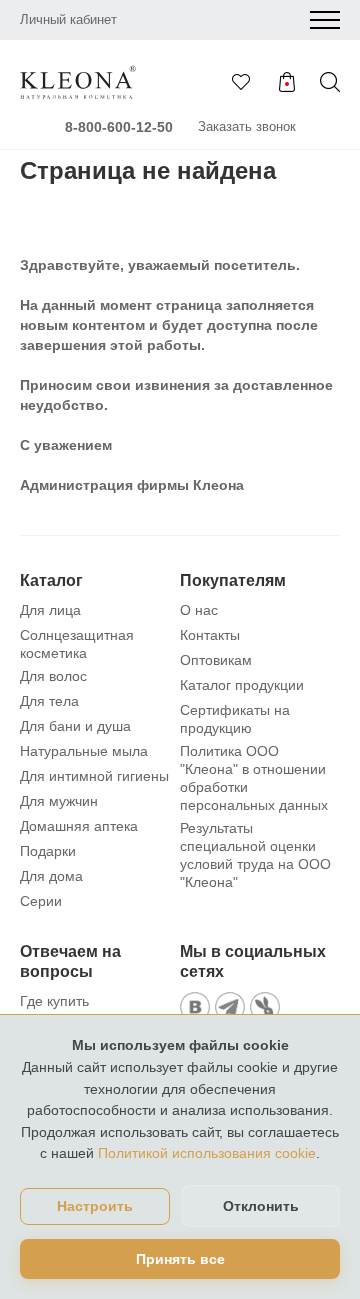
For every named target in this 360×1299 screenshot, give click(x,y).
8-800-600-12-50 (119, 127)
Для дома (51, 876)
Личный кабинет (68, 19)
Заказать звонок (247, 126)
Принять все (180, 1259)
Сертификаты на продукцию (235, 719)
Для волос (53, 676)
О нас (199, 610)
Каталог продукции (242, 685)
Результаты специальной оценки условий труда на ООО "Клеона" (255, 855)
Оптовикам (216, 660)
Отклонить (261, 1206)
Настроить (95, 1206)
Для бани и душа (75, 726)
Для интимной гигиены (94, 776)
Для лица (50, 610)
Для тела (49, 701)
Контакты (210, 635)
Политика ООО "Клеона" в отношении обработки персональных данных (254, 778)
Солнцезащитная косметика (77, 644)
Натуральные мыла (84, 751)
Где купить (54, 1001)
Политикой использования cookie (207, 1153)
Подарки (48, 851)
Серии (41, 901)
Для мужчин (59, 801)
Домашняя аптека (79, 826)
